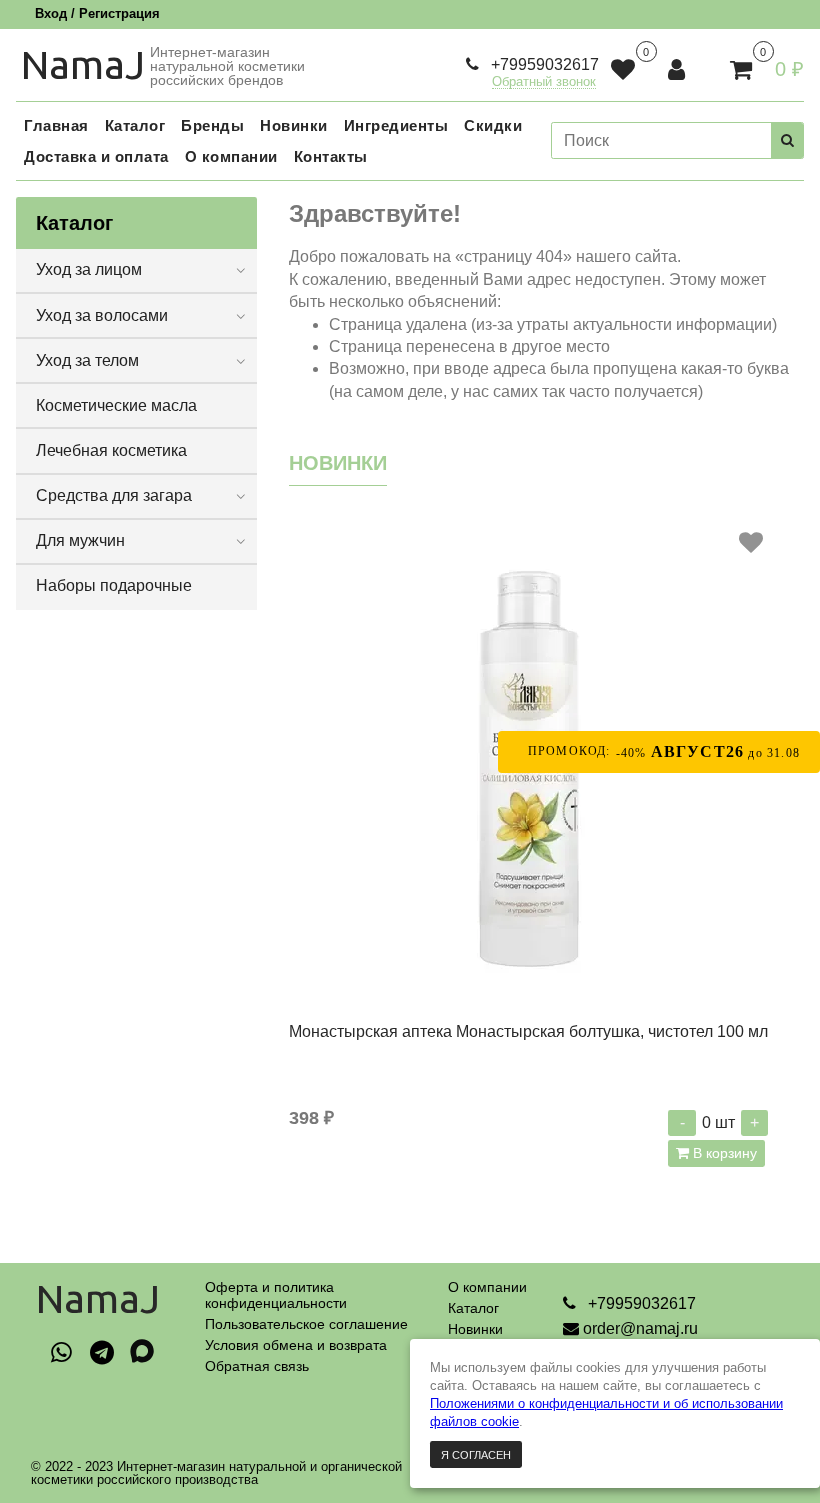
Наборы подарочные (114, 585)
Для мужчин (80, 540)
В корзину (723, 1153)
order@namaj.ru (640, 1328)
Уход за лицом (89, 269)
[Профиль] (678, 69)
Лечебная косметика (111, 450)
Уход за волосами (102, 315)
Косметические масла (116, 405)
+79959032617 (543, 64)
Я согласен (476, 1455)
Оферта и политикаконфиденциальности (276, 1295)
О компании (487, 1287)
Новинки (475, 1329)
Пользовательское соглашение (306, 1324)
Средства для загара (114, 495)
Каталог (473, 1308)
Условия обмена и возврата (296, 1345)
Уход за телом (87, 360)
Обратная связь (257, 1366)
